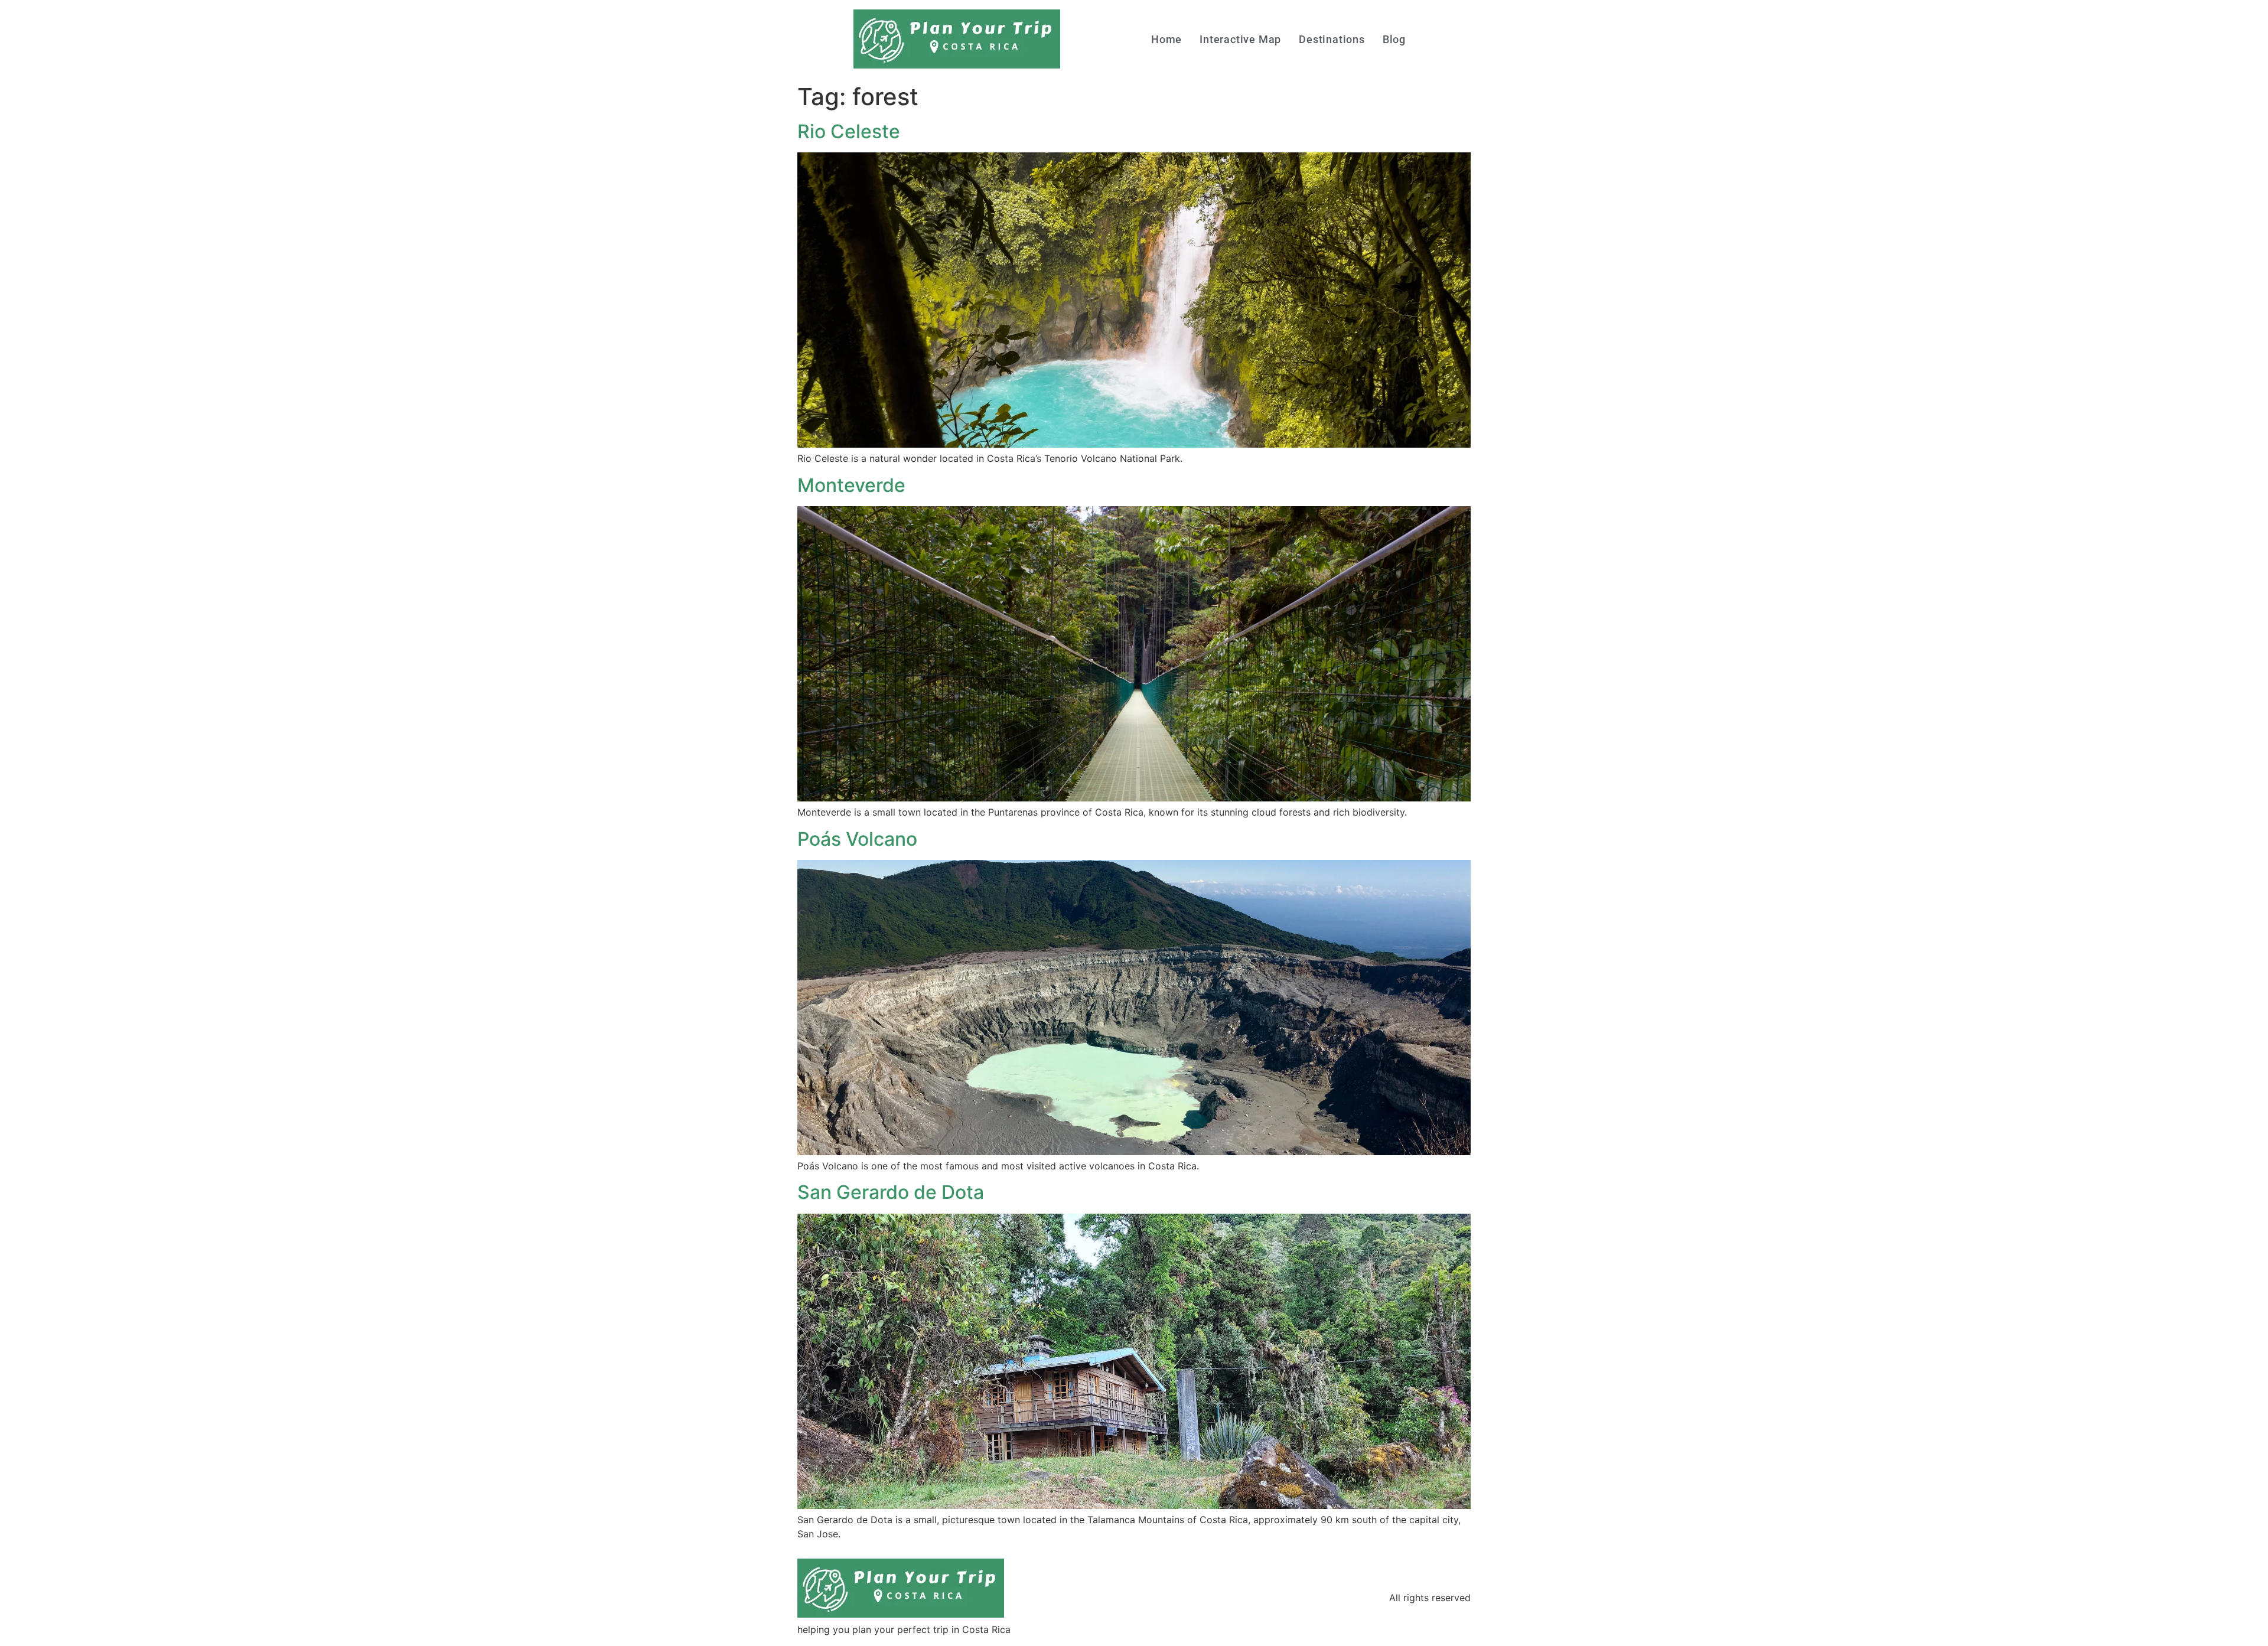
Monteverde (851, 485)
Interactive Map (1240, 39)
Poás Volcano (857, 839)
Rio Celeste (849, 131)
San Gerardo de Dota (891, 1192)
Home (1166, 39)
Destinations (1332, 39)
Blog (1394, 39)
